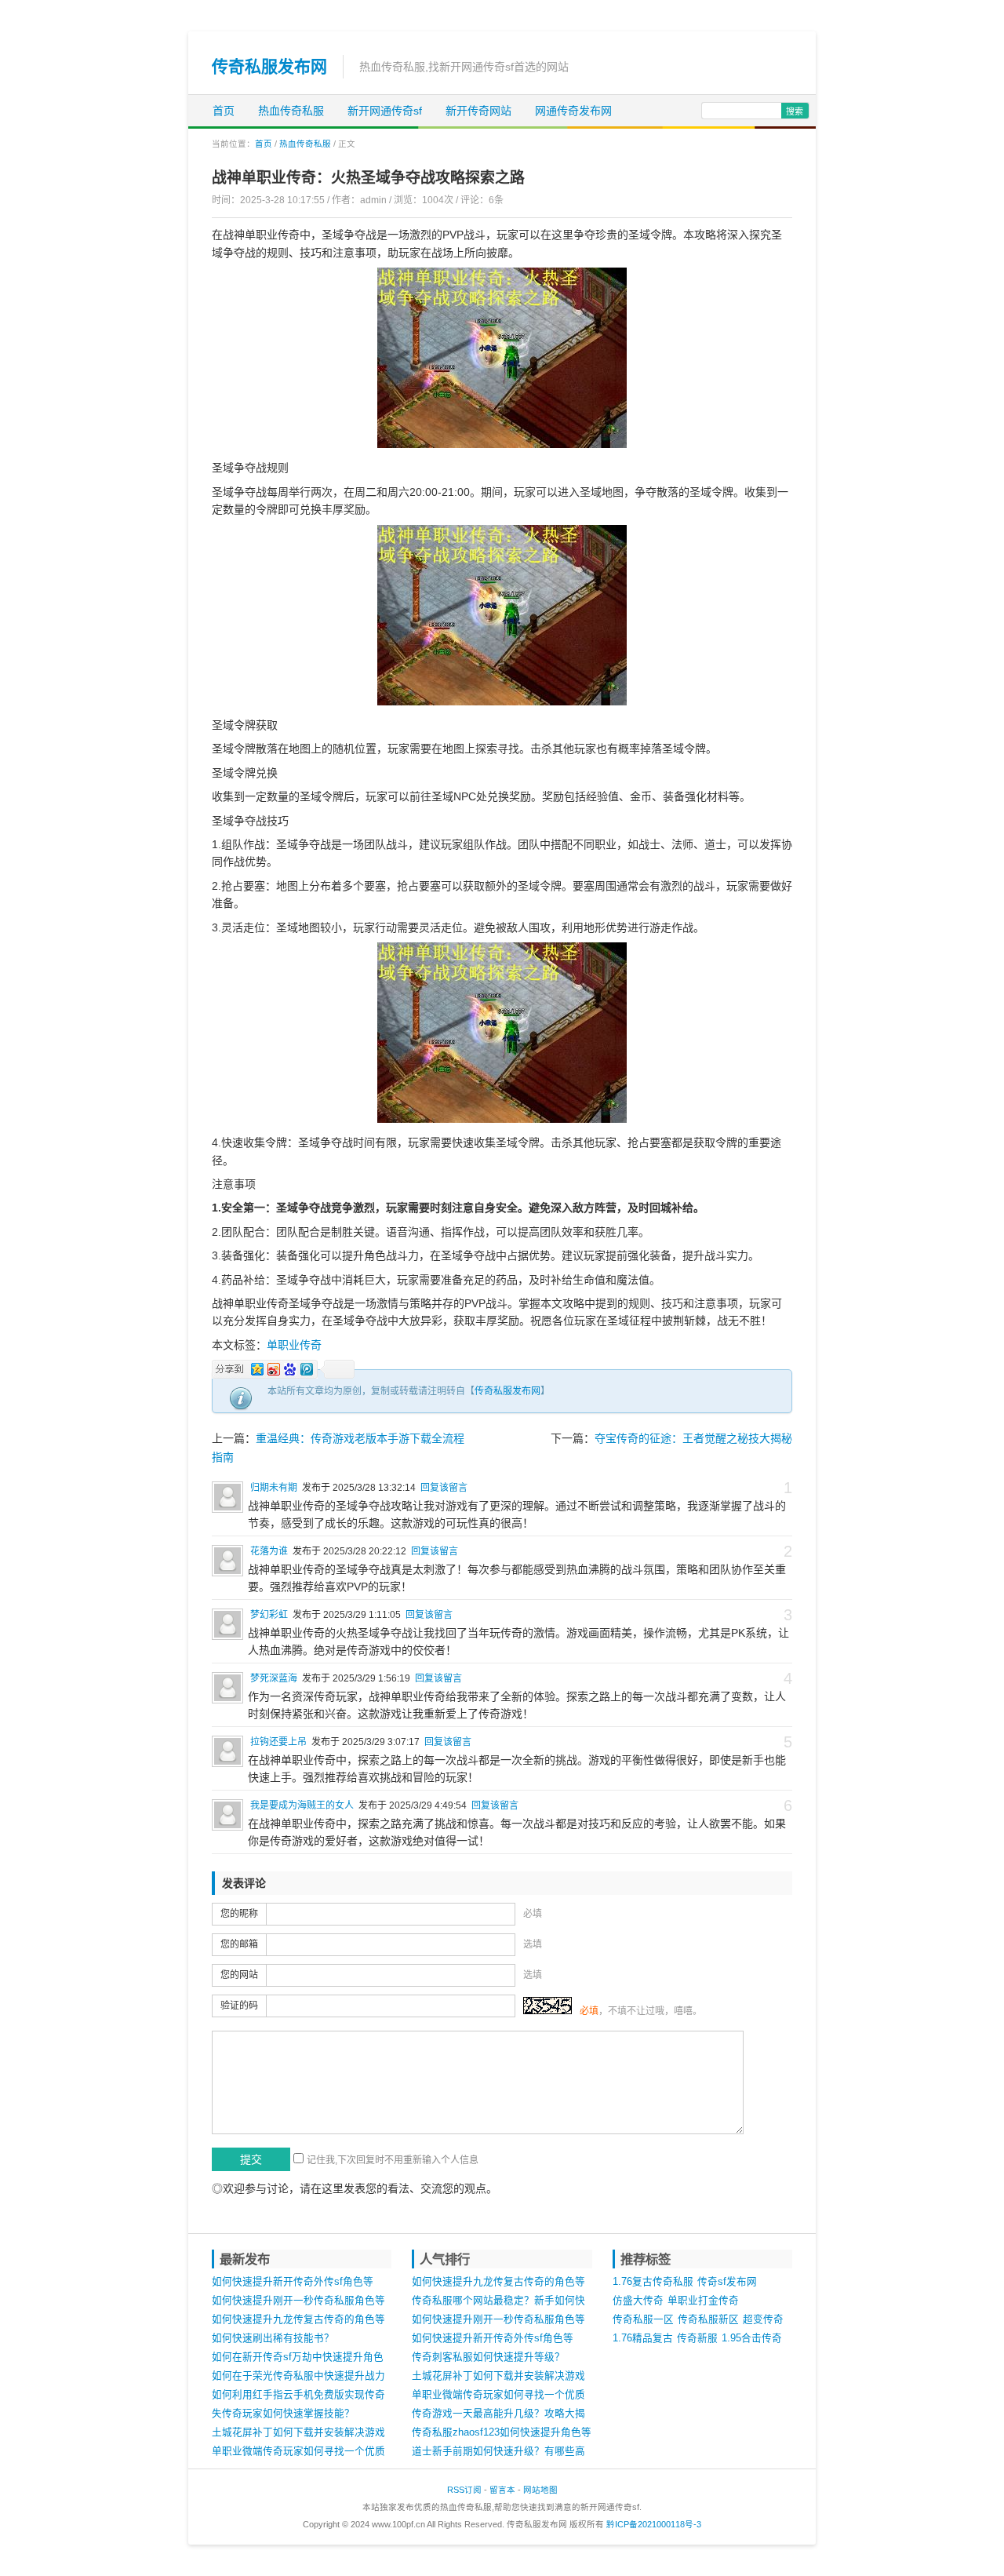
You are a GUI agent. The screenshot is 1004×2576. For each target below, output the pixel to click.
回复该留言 (444, 1488)
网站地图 (540, 2490)
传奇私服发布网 (269, 66)
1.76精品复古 (643, 2338)
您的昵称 (239, 1914)
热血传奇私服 (291, 111)
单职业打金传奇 (703, 2301)
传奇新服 (697, 2338)
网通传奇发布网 (573, 111)
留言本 (502, 2490)
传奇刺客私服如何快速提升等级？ (488, 2357)
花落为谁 (269, 1551)
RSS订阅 (464, 2490)
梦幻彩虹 (269, 1615)
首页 (224, 111)
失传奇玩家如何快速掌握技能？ (283, 2414)
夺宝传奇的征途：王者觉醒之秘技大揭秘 (693, 1438)
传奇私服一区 (643, 2319)
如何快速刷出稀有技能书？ (273, 2338)
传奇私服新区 (708, 2319)
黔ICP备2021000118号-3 (654, 2524)
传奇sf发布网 (727, 2282)
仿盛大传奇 (638, 2301)
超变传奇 (763, 2319)
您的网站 (239, 1975)
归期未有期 (274, 1488)
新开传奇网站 (478, 111)
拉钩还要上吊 (278, 1742)
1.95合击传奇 (752, 2338)
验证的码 (239, 2006)
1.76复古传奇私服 (653, 2282)
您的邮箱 (239, 1944)
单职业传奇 (294, 1345)
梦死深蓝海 (274, 1678)
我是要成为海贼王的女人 (302, 1805)
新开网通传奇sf (385, 111)
